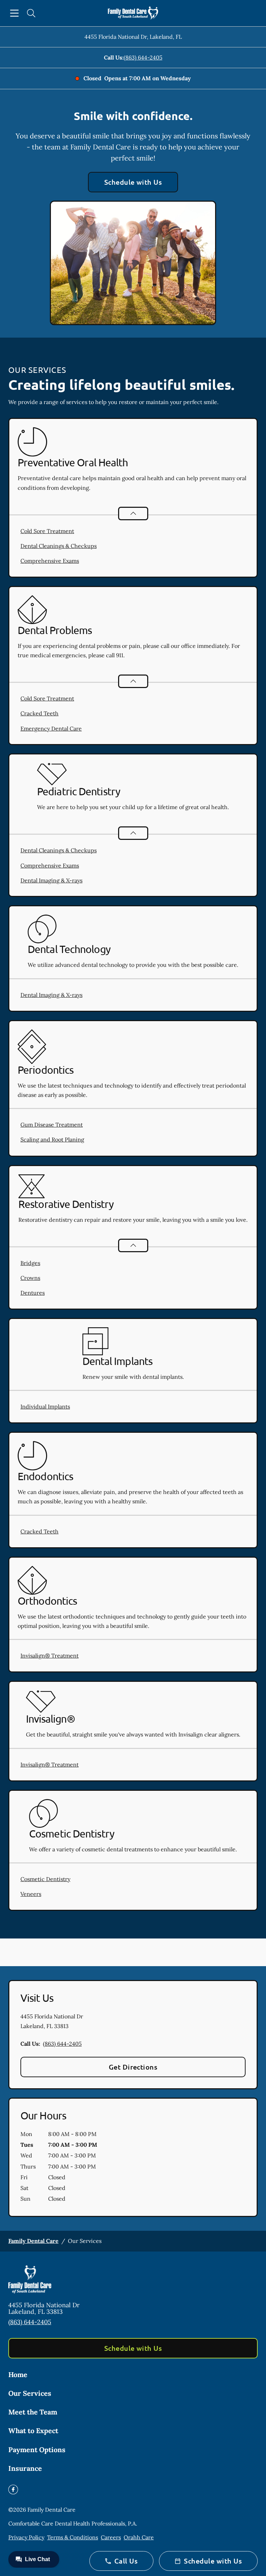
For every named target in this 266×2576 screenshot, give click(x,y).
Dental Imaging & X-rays (51, 880)
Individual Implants (45, 1406)
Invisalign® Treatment (50, 1656)
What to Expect (33, 2431)
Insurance (25, 2468)
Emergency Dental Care (51, 728)
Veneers (31, 1894)
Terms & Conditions (73, 2537)
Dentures (33, 1293)
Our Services (30, 2393)
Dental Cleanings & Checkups (59, 546)
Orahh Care (139, 2537)
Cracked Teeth (39, 713)
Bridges (30, 1263)
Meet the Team (33, 2412)
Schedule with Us (133, 182)
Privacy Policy (26, 2537)
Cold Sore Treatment (47, 531)
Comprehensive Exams (50, 561)
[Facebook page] (13, 2490)
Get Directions (133, 2067)
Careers (111, 2537)
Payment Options (37, 2450)
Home (18, 2375)
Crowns (30, 1278)
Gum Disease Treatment (52, 1125)
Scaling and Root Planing (52, 1139)
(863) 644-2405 (143, 57)
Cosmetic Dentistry (45, 1879)
